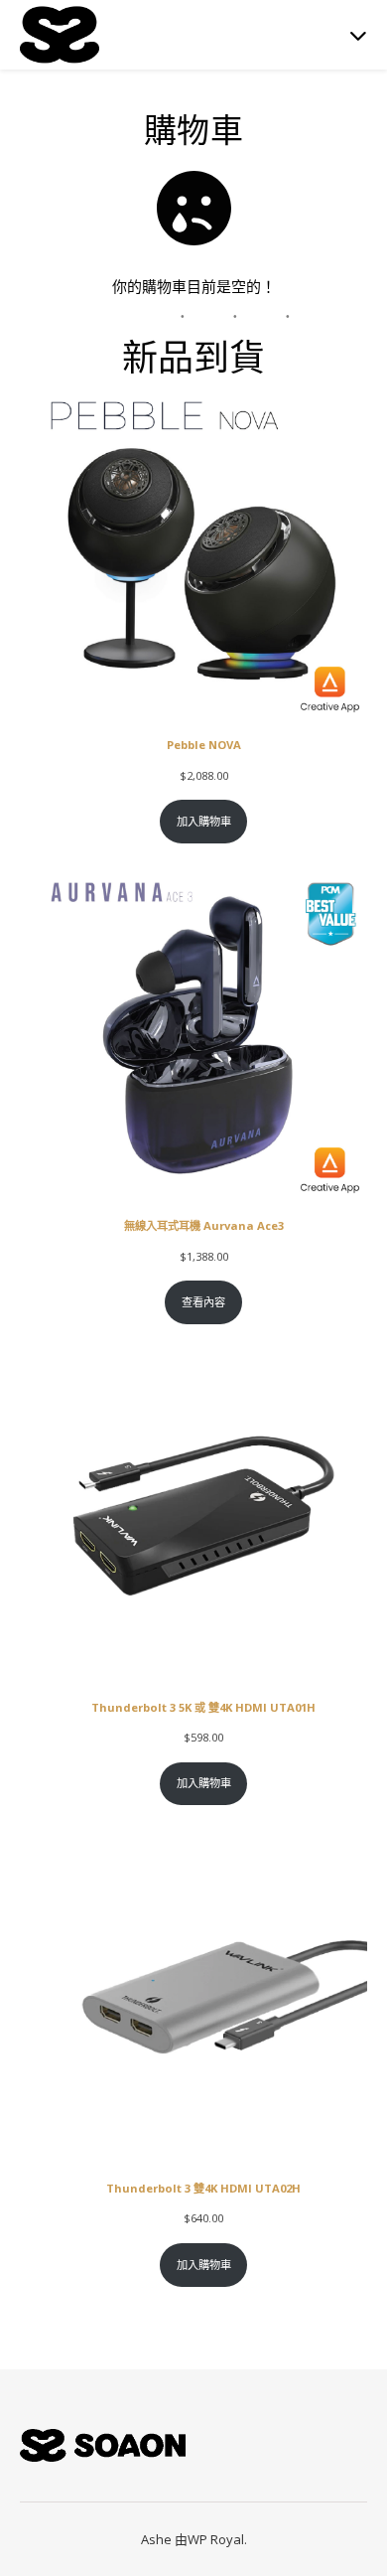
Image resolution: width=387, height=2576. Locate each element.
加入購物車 (204, 821)
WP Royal (216, 2539)
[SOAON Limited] (60, 34)
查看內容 (203, 1302)
